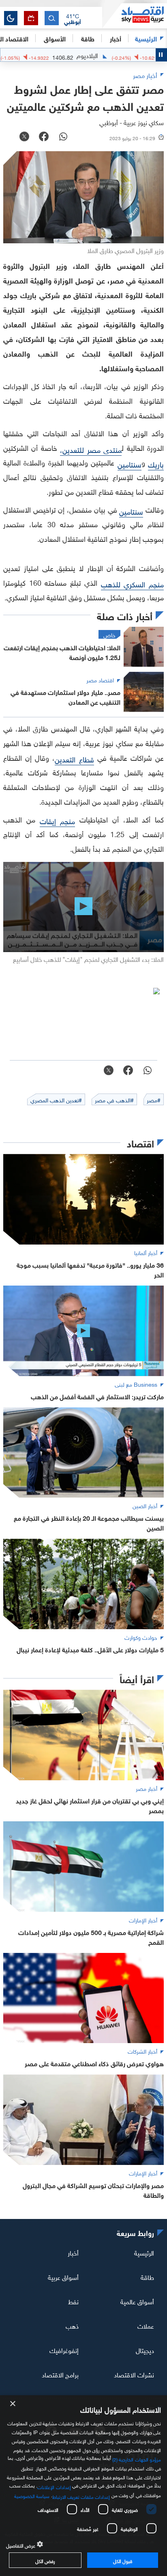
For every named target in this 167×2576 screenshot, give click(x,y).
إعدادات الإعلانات (54, 2486)
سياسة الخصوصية (32, 2495)
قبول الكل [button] (123, 2560)
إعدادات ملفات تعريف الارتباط (81, 2496)
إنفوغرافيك (64, 2350)
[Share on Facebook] (44, 137)
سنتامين (130, 464)
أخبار (73, 2252)
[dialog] (83, 2486)
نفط (73, 2301)
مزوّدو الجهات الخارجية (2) (137, 2459)
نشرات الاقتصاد (134, 2374)
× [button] (13, 2404)
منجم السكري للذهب (132, 583)
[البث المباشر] (31, 18)
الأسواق (55, 38)
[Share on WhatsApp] (63, 137)
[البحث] (52, 18)
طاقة (147, 2277)
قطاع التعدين (74, 759)
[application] (83, 907)
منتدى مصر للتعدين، (91, 449)
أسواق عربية (63, 2277)
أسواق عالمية (137, 2301)
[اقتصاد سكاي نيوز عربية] (135, 16)
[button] (73, 18)
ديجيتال (145, 2350)
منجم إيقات (58, 820)
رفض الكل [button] (45, 2560)
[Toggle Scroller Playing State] (161, 55)
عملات (146, 2325)
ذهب (72, 2325)
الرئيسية (146, 38)
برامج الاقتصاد (60, 2374)
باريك (156, 464)
